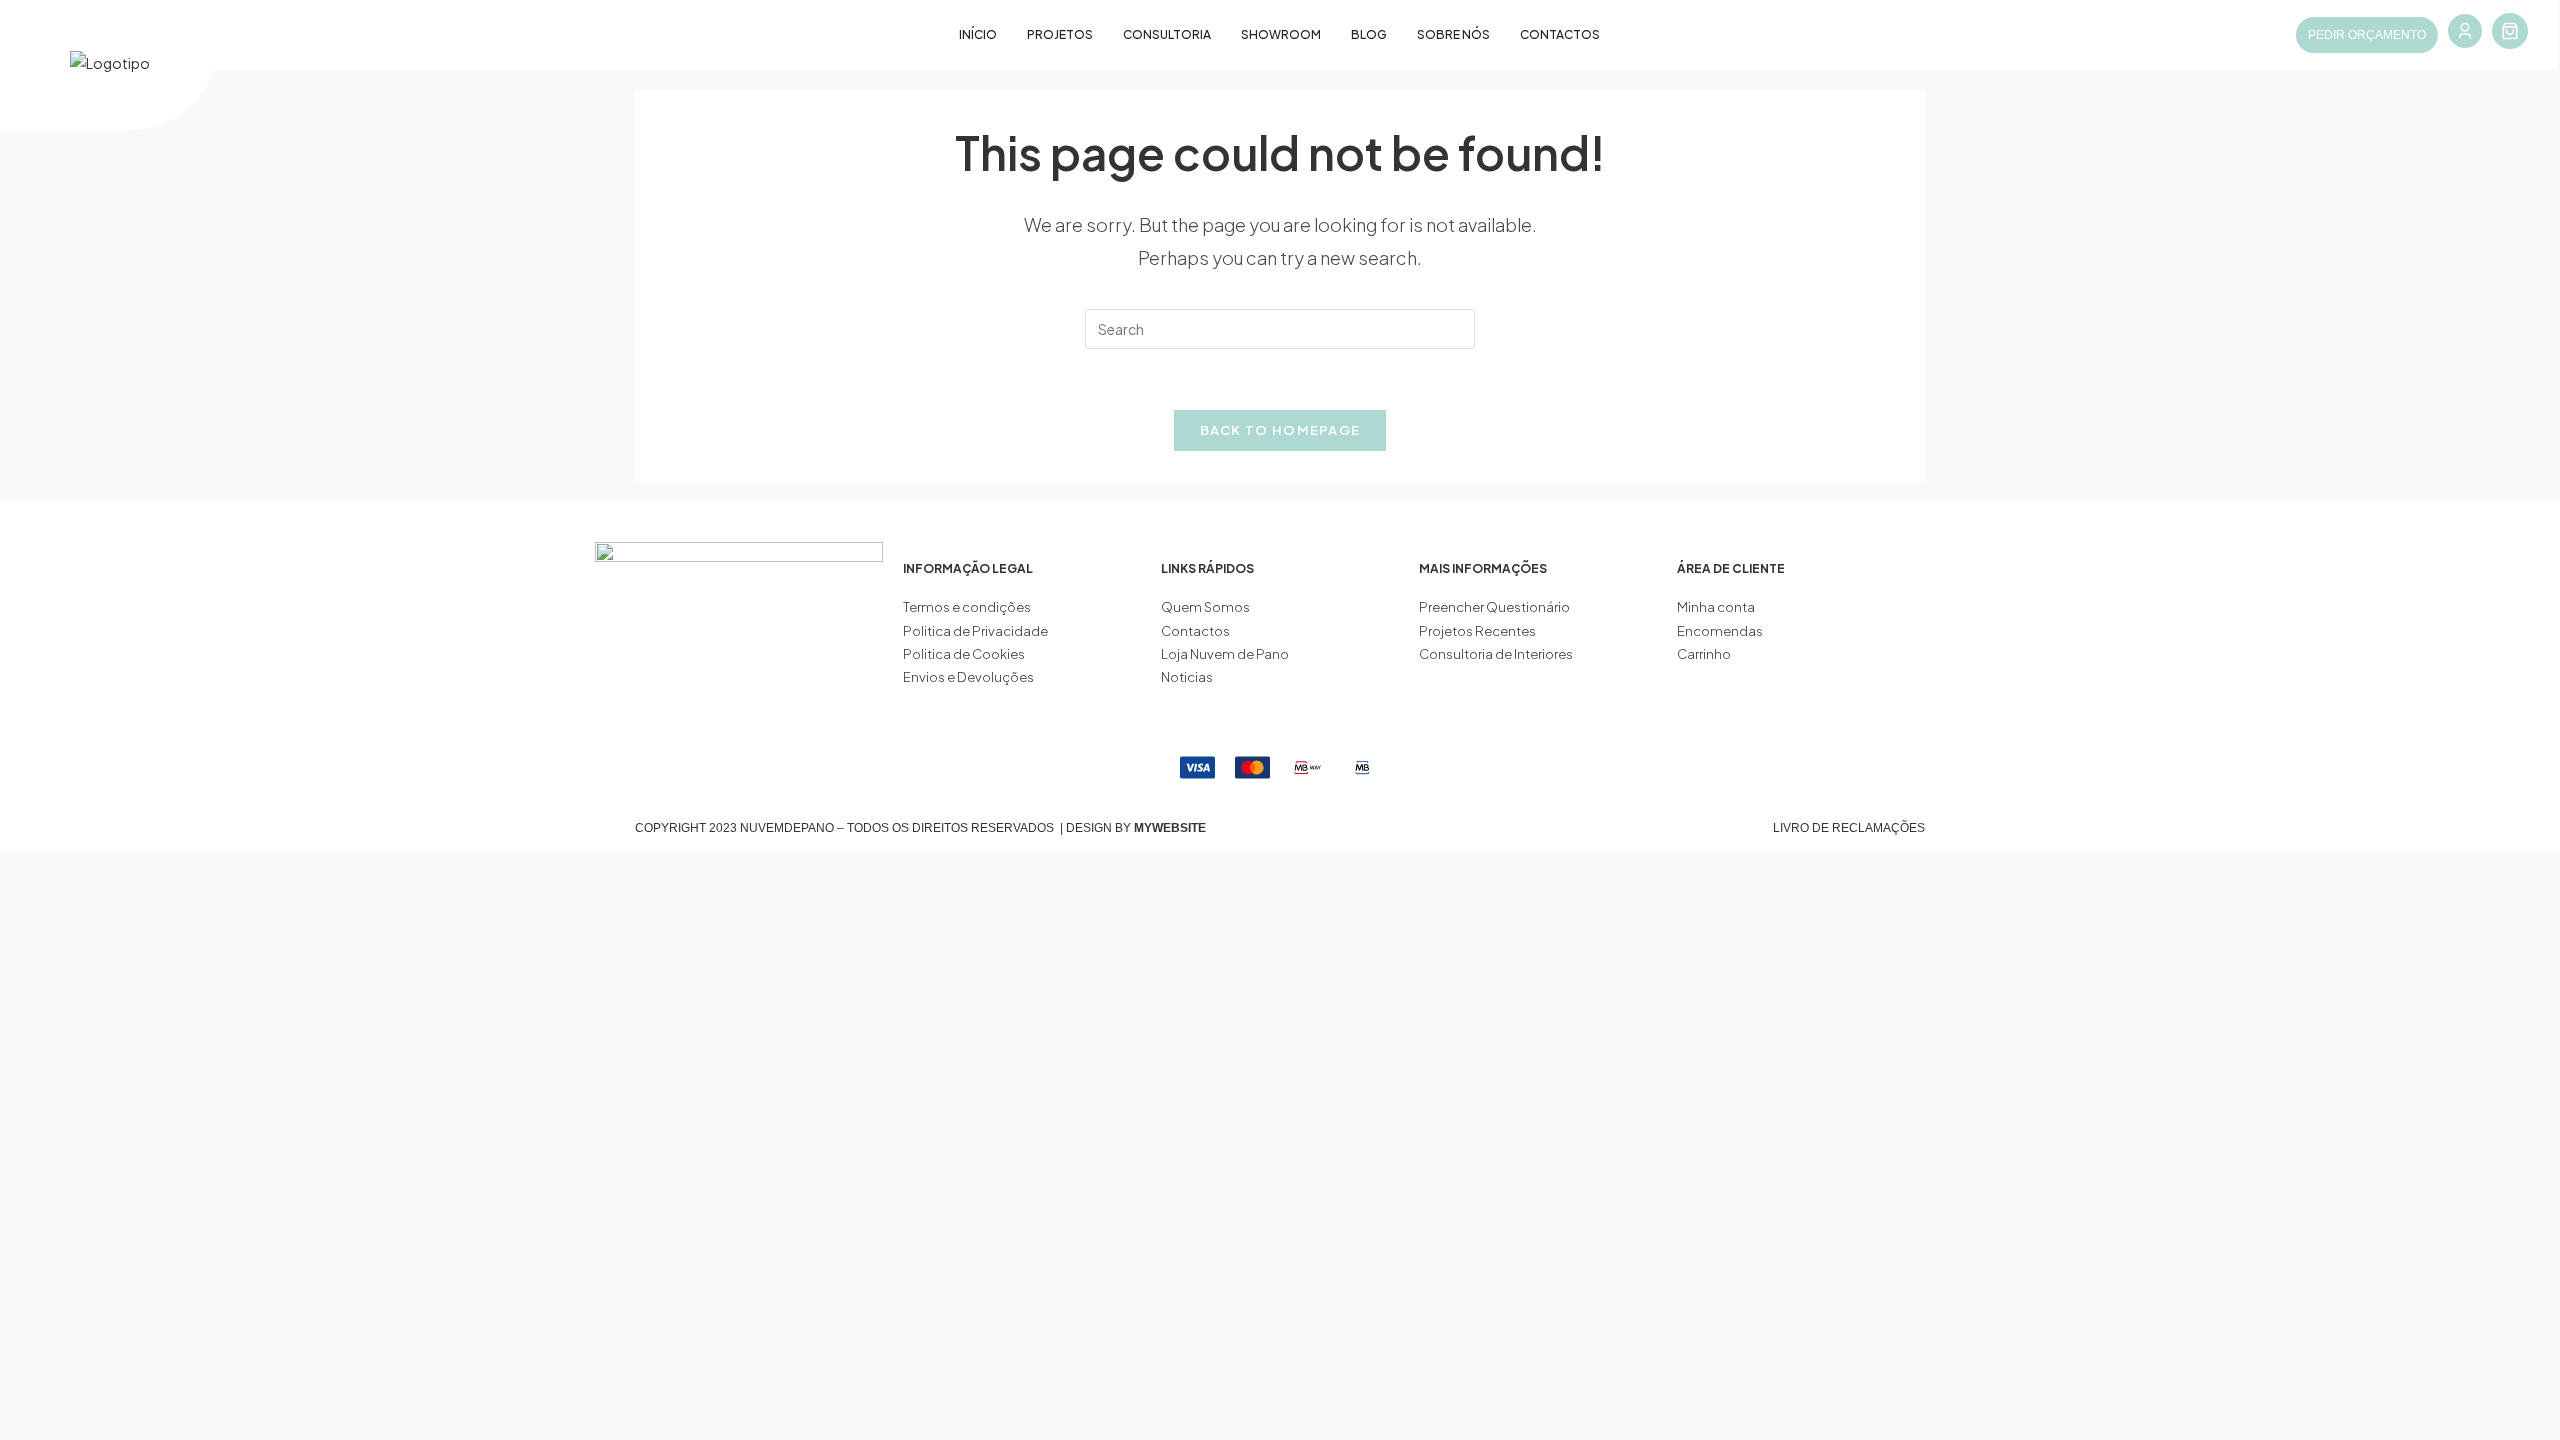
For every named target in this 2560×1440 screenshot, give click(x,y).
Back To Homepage (1280, 430)
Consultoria (1167, 34)
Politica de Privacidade (975, 631)
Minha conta (1716, 607)
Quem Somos (1205, 607)
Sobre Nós (1453, 34)
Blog (1369, 34)
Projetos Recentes (1477, 631)
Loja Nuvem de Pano (1225, 654)
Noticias (1187, 677)
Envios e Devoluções (968, 677)
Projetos (1060, 34)
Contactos (1560, 34)
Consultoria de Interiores (1497, 654)
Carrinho (1704, 654)
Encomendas (1720, 631)
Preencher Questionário (1494, 607)
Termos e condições (968, 607)
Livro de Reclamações (1849, 828)
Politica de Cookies (964, 654)
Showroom (1281, 34)
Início (978, 34)
